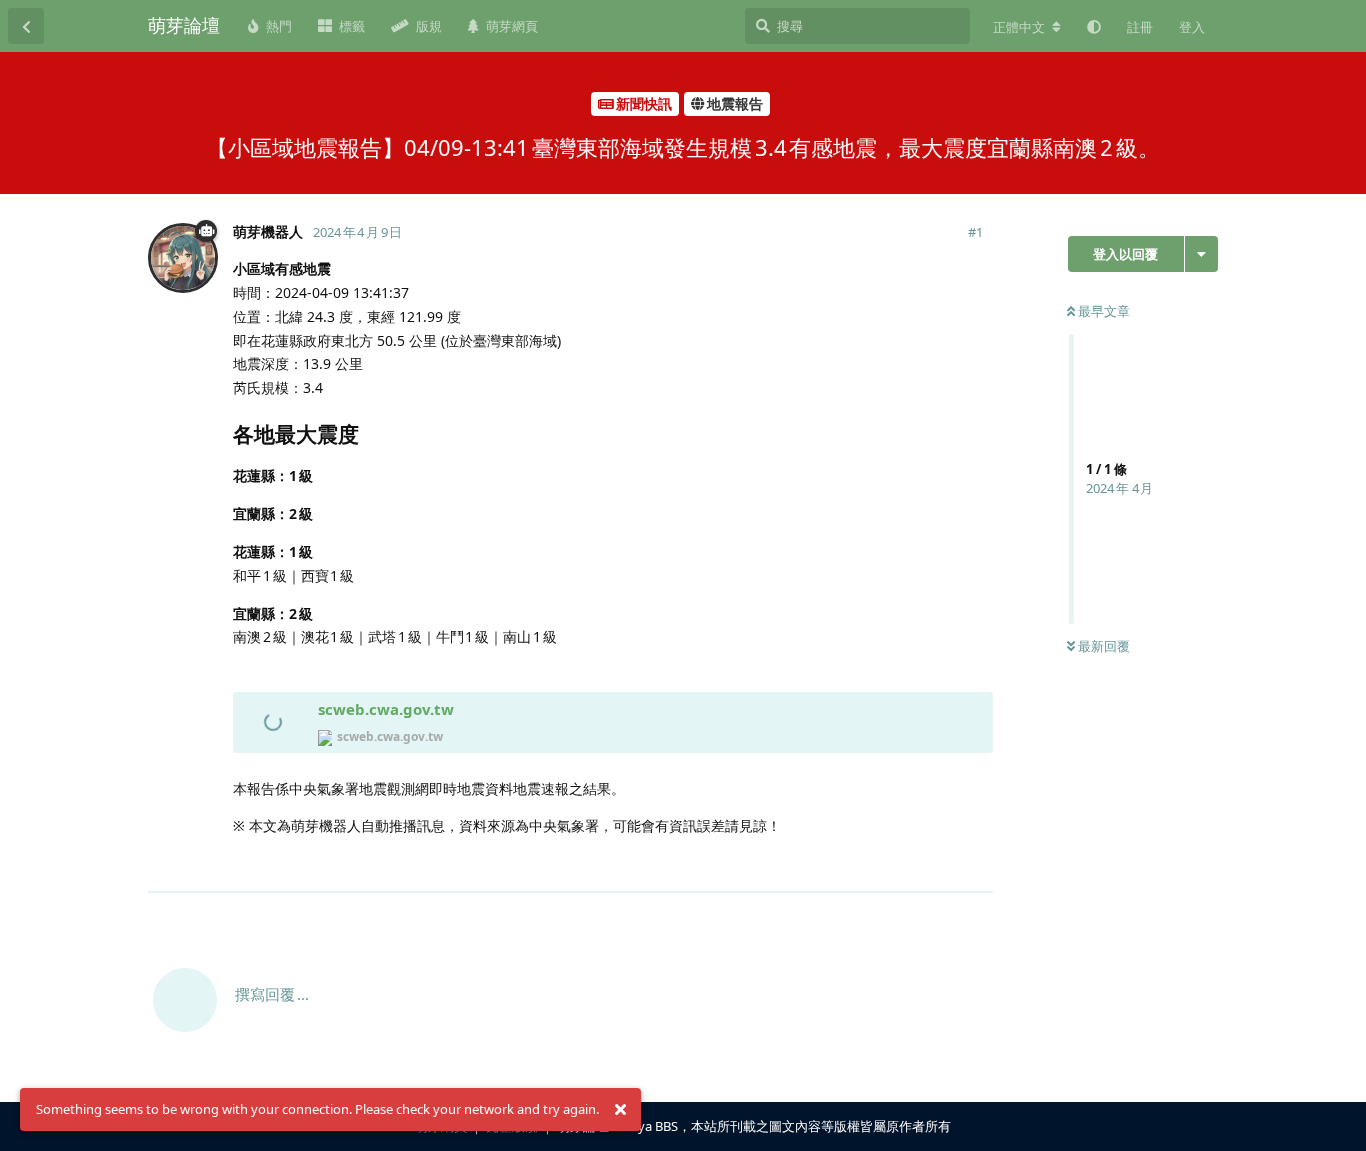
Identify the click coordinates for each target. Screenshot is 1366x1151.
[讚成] (890, 866)
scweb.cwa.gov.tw (386, 709)
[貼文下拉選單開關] (975, 865)
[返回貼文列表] (26, 26)
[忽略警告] (620, 1110)
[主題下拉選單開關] (1201, 254)
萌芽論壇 (184, 25)
